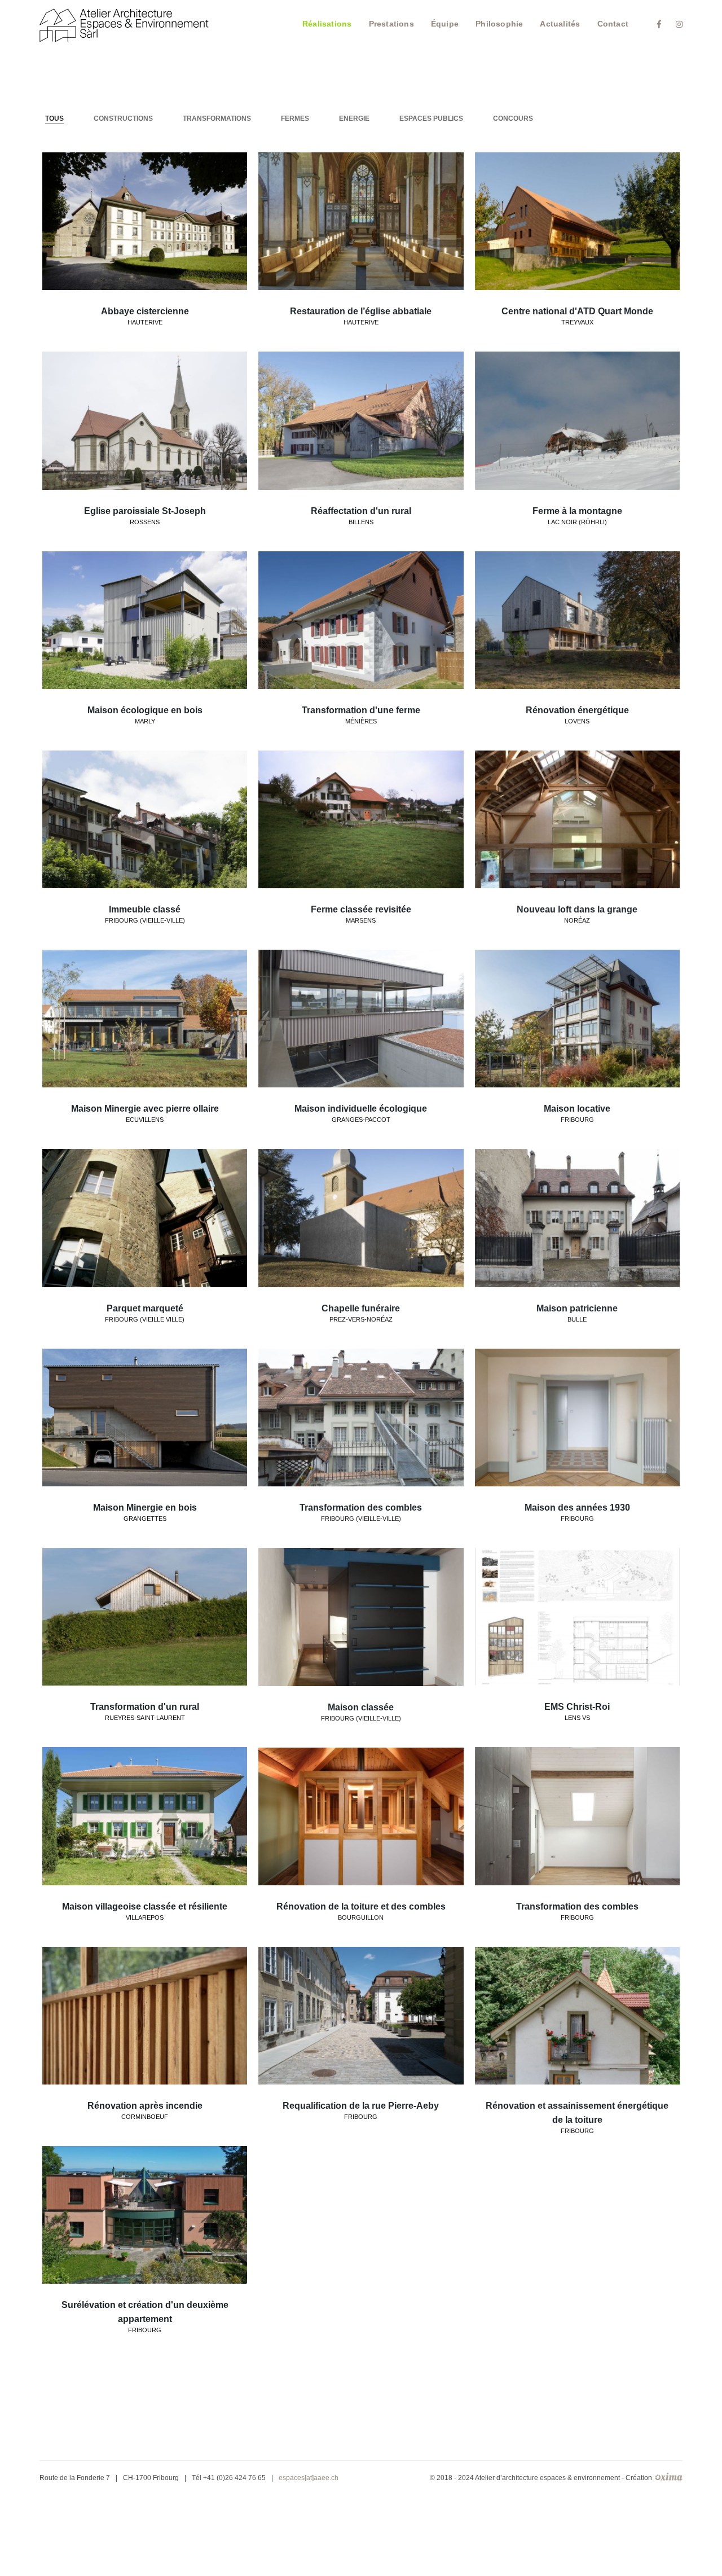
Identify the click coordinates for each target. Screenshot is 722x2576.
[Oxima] (124, 24)
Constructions (123, 119)
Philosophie (499, 24)
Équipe (445, 24)
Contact (613, 24)
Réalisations (327, 24)
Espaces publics (431, 119)
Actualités (560, 24)
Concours (513, 119)
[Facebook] (659, 24)
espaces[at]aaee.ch (309, 2478)
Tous (54, 119)
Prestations (391, 24)
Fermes (295, 119)
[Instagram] (676, 24)
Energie (354, 119)
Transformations (217, 119)
